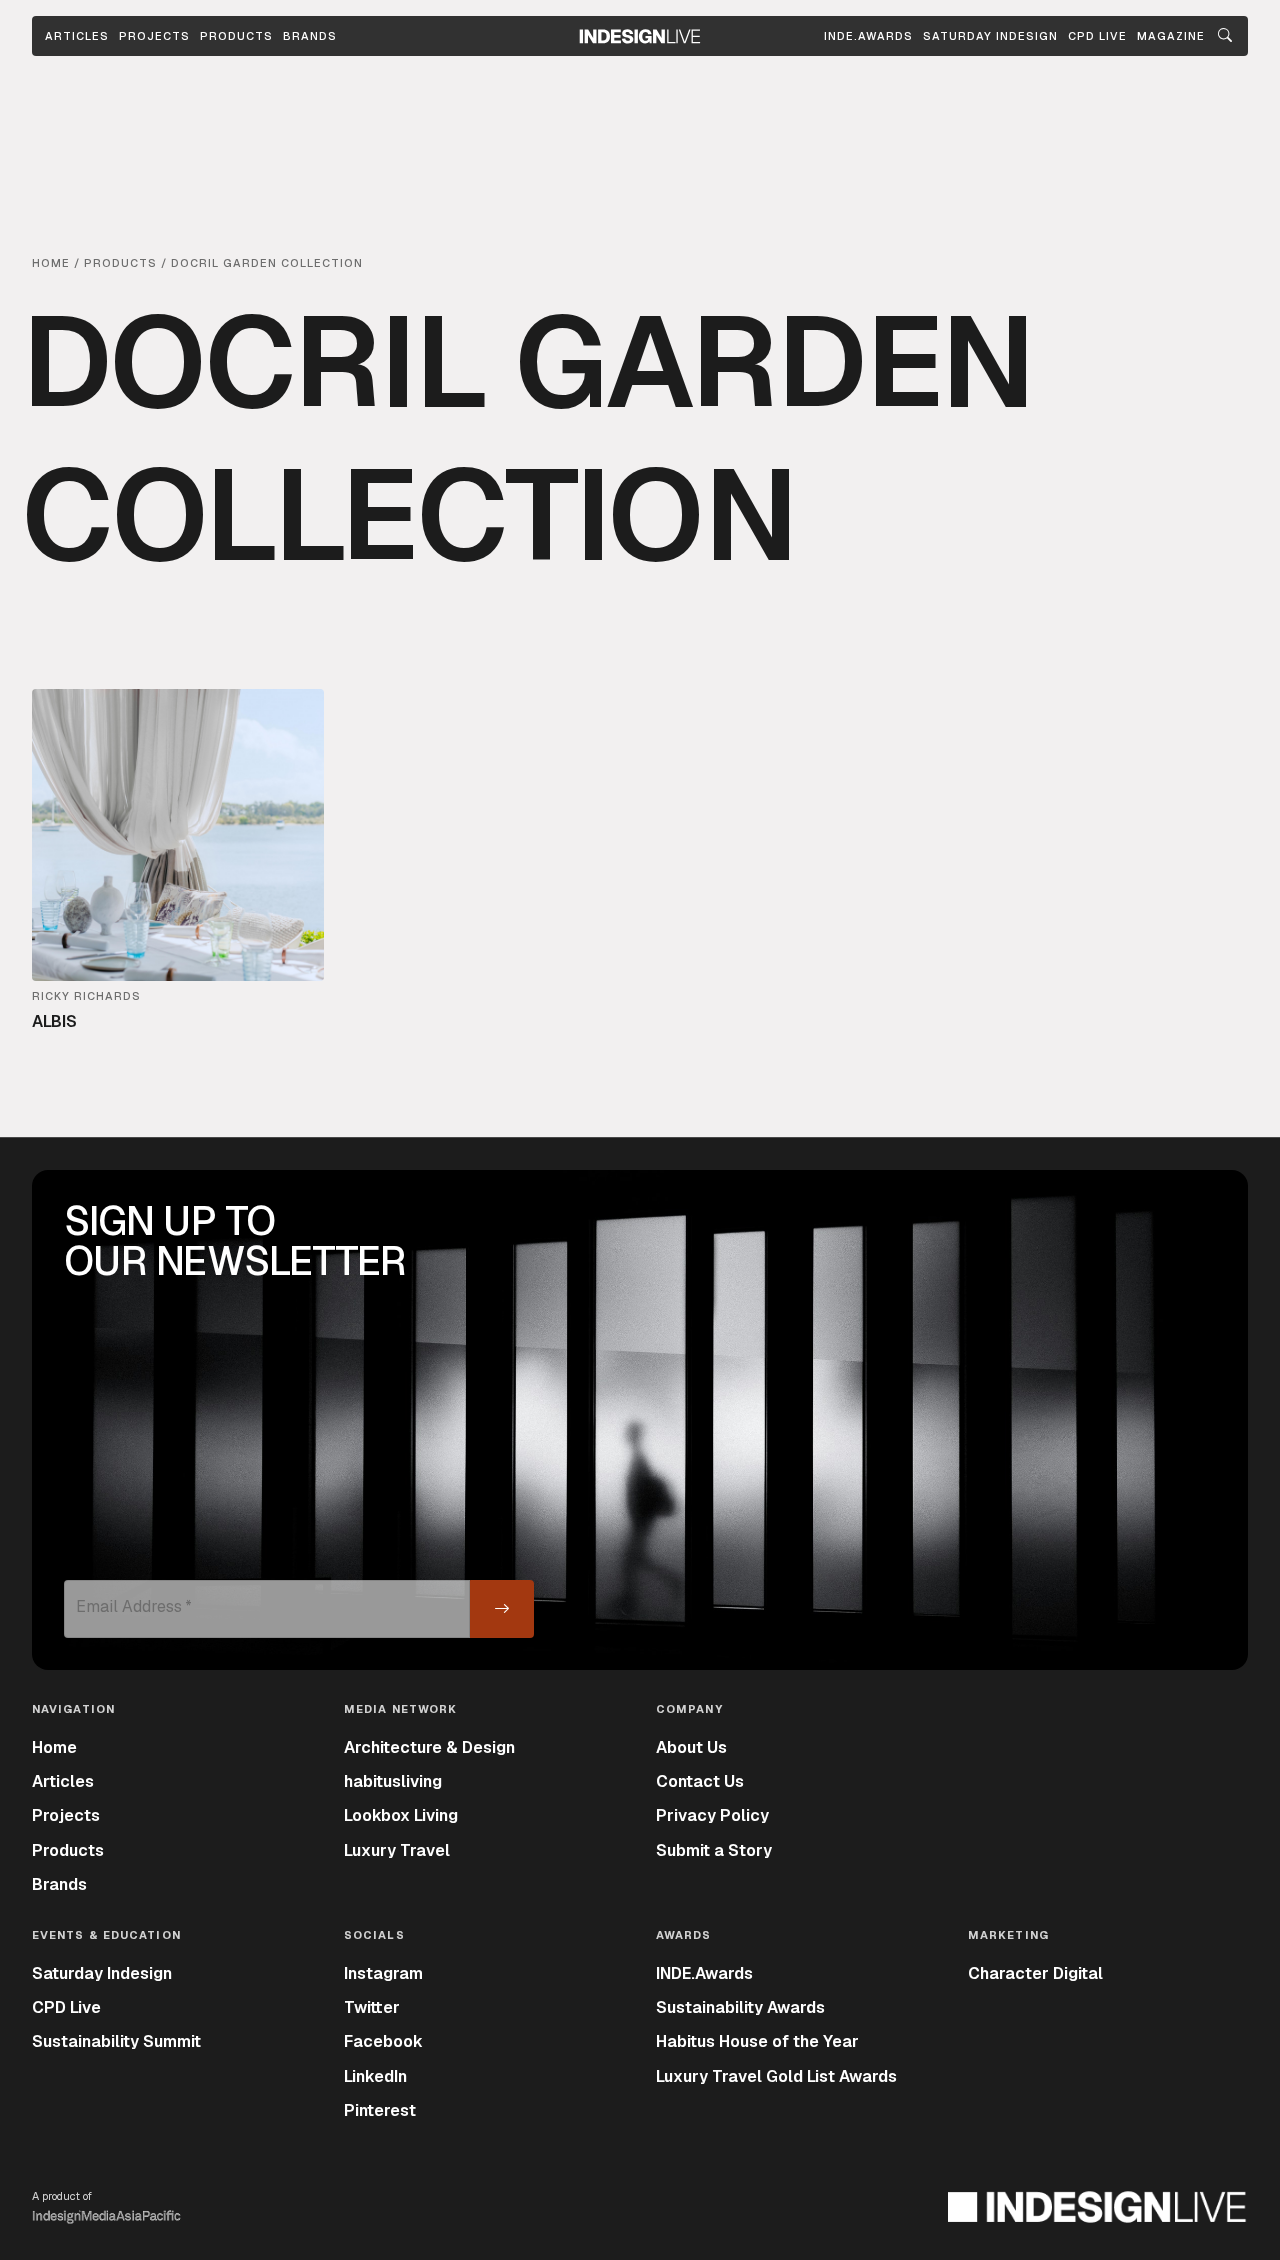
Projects (154, 36)
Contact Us (700, 1781)
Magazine (1171, 36)
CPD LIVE (1097, 36)
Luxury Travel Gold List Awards (776, 2076)
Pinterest (380, 2110)
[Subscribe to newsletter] (502, 1609)
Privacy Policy (712, 1815)
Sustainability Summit (116, 2041)
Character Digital (1035, 1973)
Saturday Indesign (102, 1973)
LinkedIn (375, 2076)
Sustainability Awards (740, 2007)
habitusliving (393, 1781)
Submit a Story (714, 1850)
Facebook (383, 2041)
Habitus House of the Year (757, 2041)
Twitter (372, 2007)
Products (236, 36)
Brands (310, 36)
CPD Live (66, 2007)
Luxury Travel (397, 1850)
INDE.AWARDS (868, 36)
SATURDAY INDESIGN (990, 36)
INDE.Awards (704, 1973)
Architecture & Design (429, 1747)
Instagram (383, 1973)
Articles (77, 36)
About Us (691, 1747)
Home (54, 1747)
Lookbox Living (401, 1815)
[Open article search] (1225, 36)
